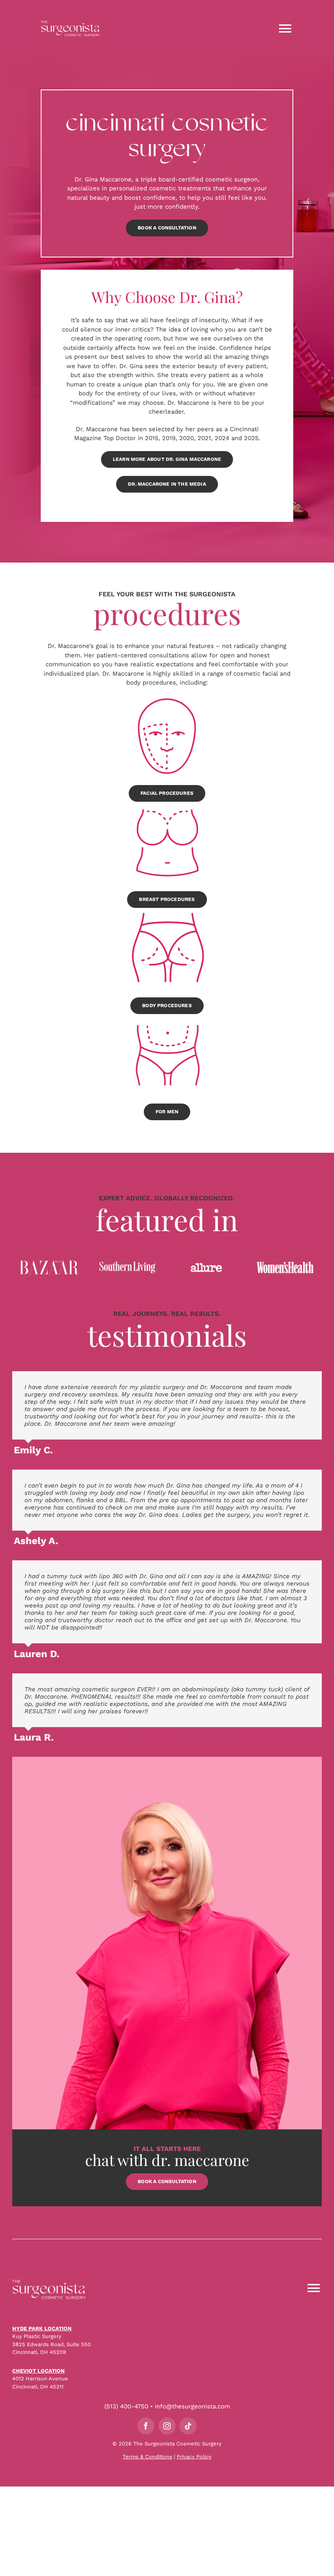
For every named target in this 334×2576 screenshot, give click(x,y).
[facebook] (146, 2426)
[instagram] (167, 2426)
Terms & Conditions (147, 2457)
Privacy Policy (194, 2457)
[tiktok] (188, 2426)
